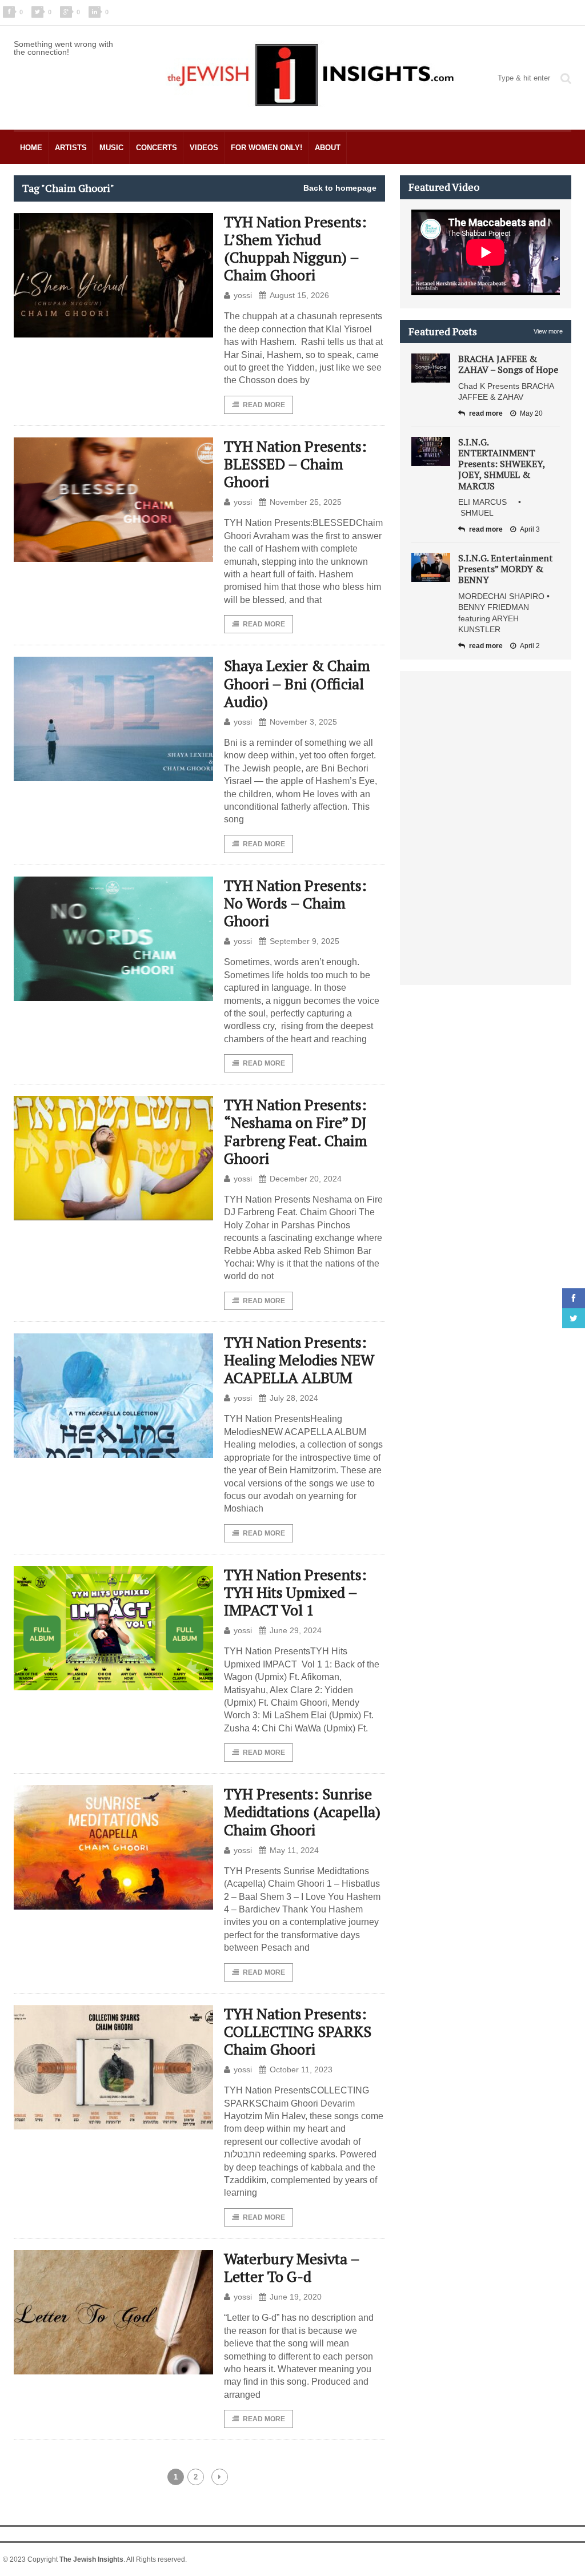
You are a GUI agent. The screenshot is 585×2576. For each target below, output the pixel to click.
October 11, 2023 (301, 2069)
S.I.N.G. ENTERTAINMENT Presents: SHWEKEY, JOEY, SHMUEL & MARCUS (502, 464)
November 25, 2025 (306, 502)
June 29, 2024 (296, 1630)
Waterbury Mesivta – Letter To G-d (292, 2267)
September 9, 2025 (304, 941)
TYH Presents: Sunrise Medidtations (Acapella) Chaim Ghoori (302, 1811)
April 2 (530, 646)
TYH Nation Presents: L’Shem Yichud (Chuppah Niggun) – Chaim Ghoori (295, 248)
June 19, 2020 (296, 2297)
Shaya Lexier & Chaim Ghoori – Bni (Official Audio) (297, 683)
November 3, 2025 (303, 722)
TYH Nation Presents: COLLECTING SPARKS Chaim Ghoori (298, 2031)
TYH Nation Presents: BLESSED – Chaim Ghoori (295, 464)
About (328, 148)
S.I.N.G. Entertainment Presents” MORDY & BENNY (506, 569)
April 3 (530, 529)
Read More (264, 405)
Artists (71, 148)
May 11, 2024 (294, 1850)
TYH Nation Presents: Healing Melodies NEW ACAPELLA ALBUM (299, 1360)
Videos (204, 148)
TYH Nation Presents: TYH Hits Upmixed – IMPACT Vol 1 (295, 1592)
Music (111, 148)
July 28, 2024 (294, 1398)
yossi (243, 295)
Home (31, 148)
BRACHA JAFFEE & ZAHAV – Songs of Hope (508, 364)
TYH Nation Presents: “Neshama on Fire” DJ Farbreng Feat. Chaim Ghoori (296, 1131)
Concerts (157, 148)
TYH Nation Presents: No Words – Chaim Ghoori (295, 903)
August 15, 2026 (299, 295)
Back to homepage (340, 188)
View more (548, 331)
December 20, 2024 (306, 1179)
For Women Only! (267, 148)
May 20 (531, 413)
